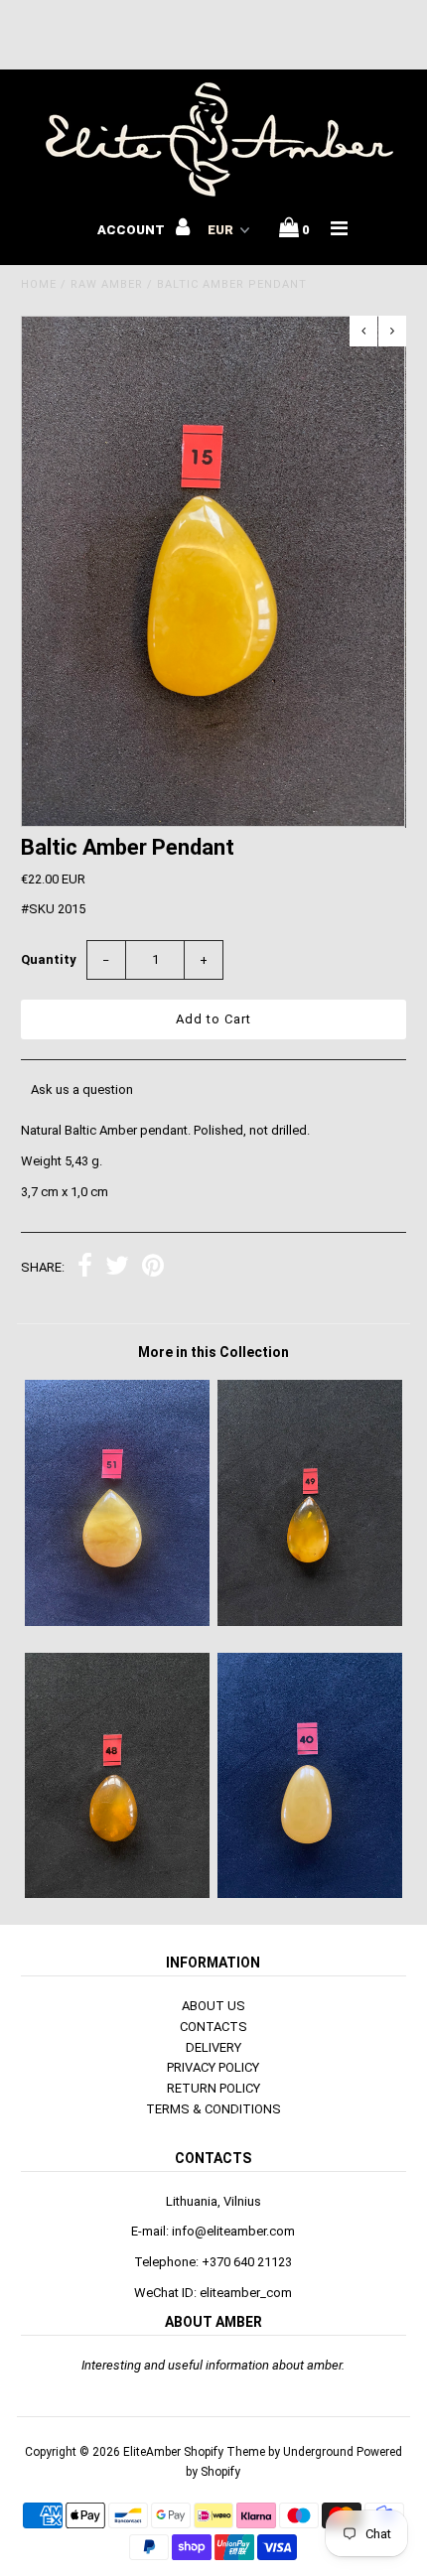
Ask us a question (82, 1089)
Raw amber (107, 284)
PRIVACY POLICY (213, 2067)
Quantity (49, 959)
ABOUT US (213, 2006)
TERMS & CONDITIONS (213, 2109)
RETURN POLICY (213, 2088)
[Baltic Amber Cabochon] (310, 1622)
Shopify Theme (224, 2452)
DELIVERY (213, 2047)
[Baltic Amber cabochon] (117, 1622)
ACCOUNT (133, 230)
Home (39, 284)
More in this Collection (213, 1352)
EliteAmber (152, 2452)
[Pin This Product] (153, 1268)
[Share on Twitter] (117, 1268)
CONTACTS (213, 2027)
